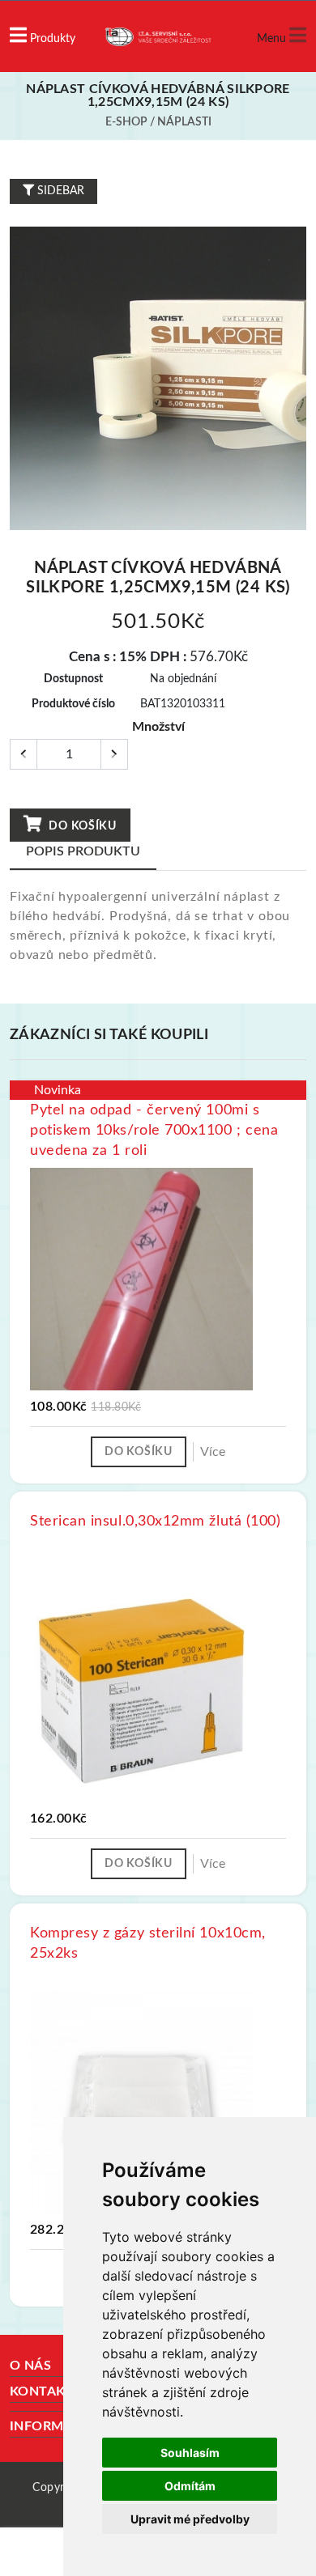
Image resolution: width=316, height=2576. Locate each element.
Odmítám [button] (190, 2486)
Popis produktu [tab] (83, 851)
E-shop (126, 122)
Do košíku (81, 826)
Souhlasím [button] (190, 2453)
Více (213, 1452)
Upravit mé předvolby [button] (190, 2519)
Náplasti (184, 122)
